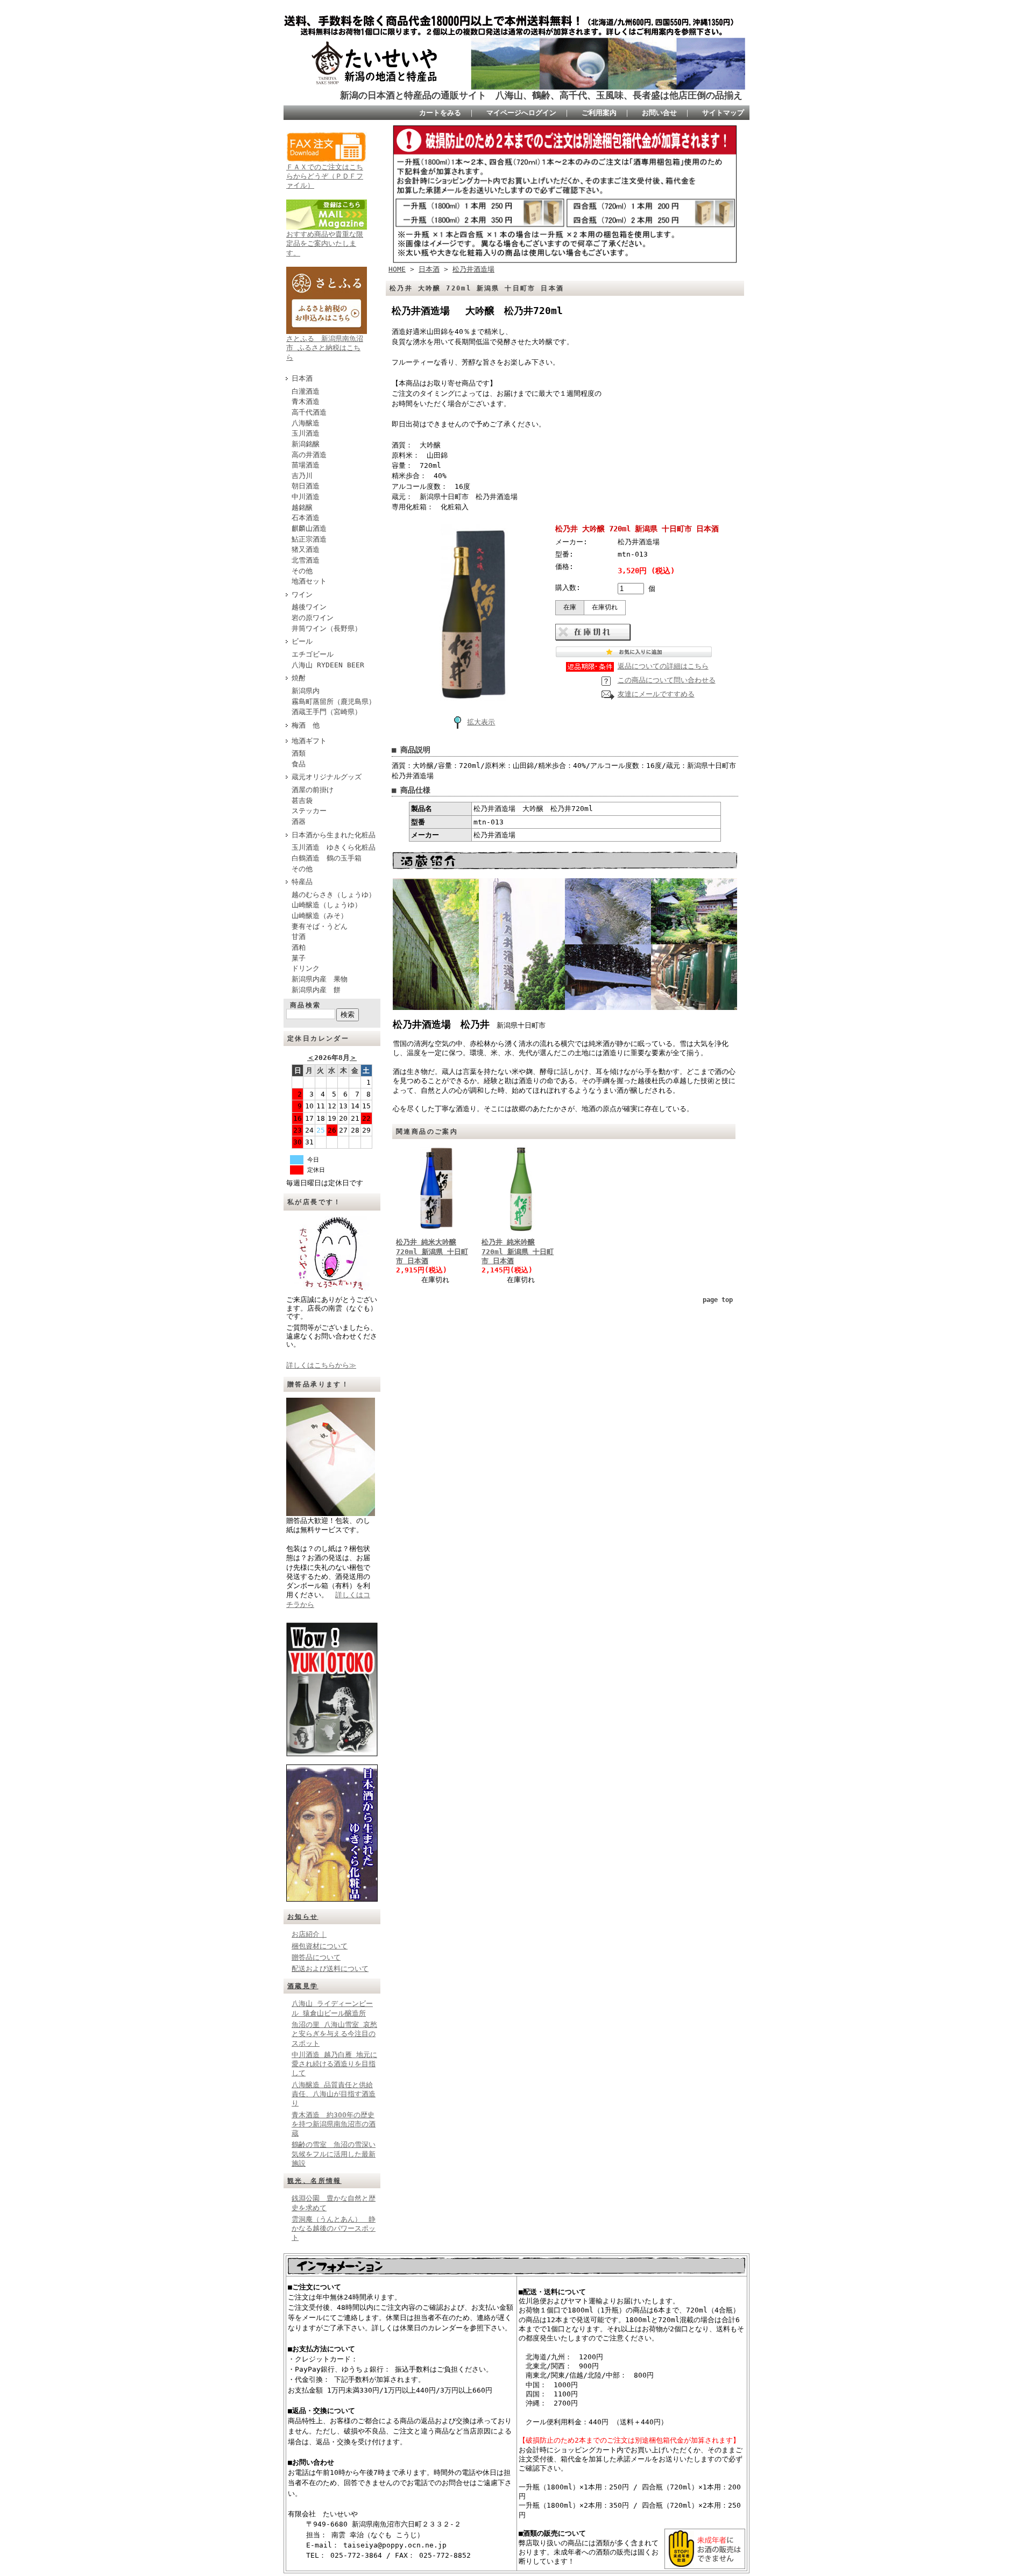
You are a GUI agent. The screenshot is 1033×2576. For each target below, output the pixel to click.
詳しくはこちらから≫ (321, 1365)
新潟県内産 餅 (316, 990)
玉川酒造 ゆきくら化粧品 (334, 847)
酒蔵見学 (303, 1986)
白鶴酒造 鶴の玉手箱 (327, 858)
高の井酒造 (309, 455)
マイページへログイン (521, 113)
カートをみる (440, 113)
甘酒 (299, 937)
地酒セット (309, 581)
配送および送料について (330, 1969)
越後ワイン (309, 607)
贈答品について (316, 1957)
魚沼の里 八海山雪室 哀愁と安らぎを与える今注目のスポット (334, 2034)
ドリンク (306, 968)
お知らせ (303, 1917)
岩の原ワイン (313, 618)
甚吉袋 (302, 800)
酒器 (299, 821)
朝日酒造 (306, 486)
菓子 (299, 958)
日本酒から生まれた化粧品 (334, 835)
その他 (302, 571)
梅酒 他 (306, 725)
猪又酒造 (306, 549)
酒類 (299, 753)
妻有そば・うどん (320, 926)
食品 (299, 764)
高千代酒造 (309, 412)
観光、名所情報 (314, 2181)
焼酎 (299, 678)
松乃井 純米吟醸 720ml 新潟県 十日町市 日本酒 (518, 1251)
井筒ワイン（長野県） (327, 628)
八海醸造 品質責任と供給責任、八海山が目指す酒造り (334, 2094)
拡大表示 (481, 722)
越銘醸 (302, 507)
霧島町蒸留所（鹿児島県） (334, 702)
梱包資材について (320, 1946)
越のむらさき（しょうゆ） (334, 895)
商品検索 (306, 1005)
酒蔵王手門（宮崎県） (327, 712)
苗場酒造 (306, 465)
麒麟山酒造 (309, 528)
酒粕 (299, 947)
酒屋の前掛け (313, 790)
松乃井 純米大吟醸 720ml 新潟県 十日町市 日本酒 (432, 1251)
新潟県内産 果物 (320, 979)
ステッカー (309, 811)
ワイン (302, 595)
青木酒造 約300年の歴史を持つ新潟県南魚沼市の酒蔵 (334, 2124)
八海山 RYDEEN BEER (328, 665)
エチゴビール (313, 654)
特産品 (302, 882)
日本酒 (302, 378)
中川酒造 (306, 497)
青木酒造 (306, 401)
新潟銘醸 (306, 444)
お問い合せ (659, 113)
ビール (302, 641)
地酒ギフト (309, 741)
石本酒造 (306, 518)
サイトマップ (723, 113)
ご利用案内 (599, 113)
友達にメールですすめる (656, 694)
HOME (397, 269)
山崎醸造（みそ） (320, 916)
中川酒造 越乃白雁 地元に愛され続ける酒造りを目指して (334, 2064)
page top (718, 1300)
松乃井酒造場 (473, 269)
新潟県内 (306, 691)
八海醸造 (306, 423)
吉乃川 (302, 476)
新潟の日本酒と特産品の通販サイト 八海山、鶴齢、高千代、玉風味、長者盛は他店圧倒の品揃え (541, 95)
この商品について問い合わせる (667, 680)
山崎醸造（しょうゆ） (327, 905)
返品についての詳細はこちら (663, 666)
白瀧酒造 (306, 391)
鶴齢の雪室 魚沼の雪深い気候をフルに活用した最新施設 (334, 2154)
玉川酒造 (306, 433)
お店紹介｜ (309, 1934)
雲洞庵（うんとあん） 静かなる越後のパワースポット (334, 2229)
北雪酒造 (306, 560)
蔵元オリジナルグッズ (327, 777)
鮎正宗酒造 (309, 539)
